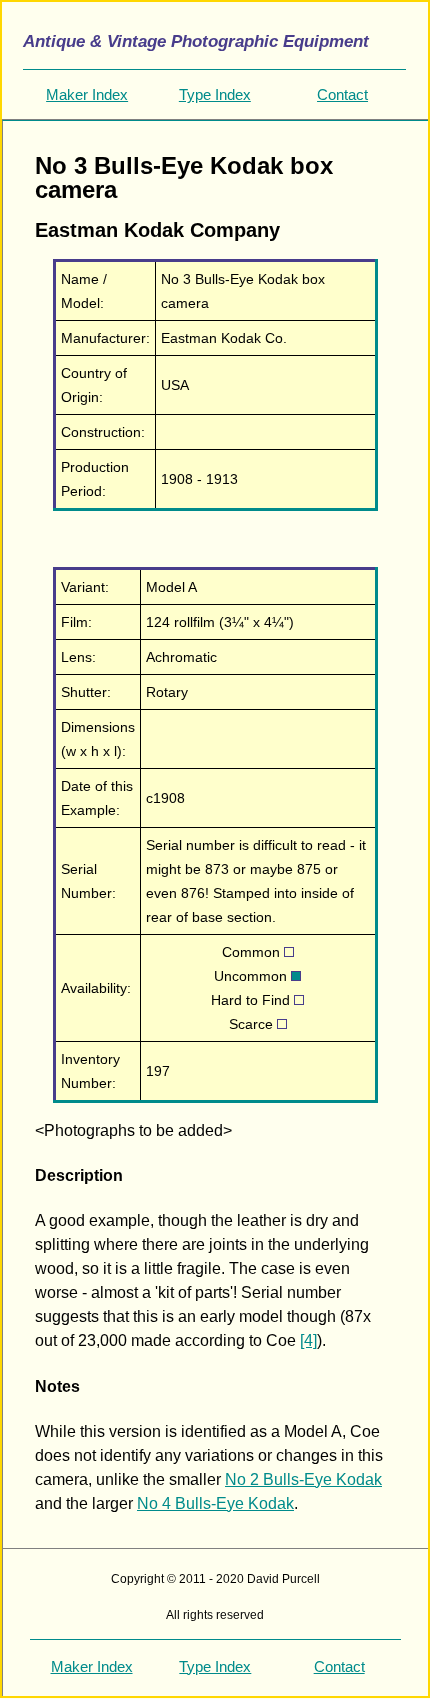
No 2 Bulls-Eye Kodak (303, 1479)
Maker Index (87, 94)
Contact (342, 94)
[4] (308, 1340)
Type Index (215, 94)
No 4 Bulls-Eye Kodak (215, 1503)
